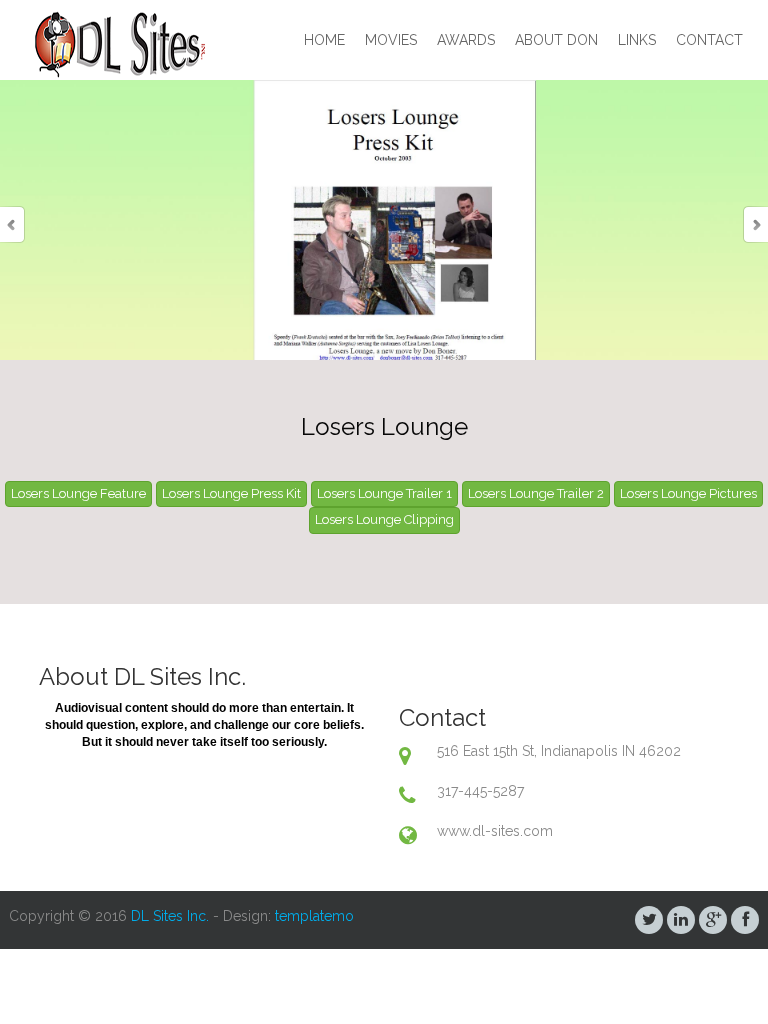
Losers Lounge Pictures (688, 493)
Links (637, 40)
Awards (466, 40)
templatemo (314, 916)
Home (324, 40)
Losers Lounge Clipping (384, 519)
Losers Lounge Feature (78, 493)
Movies (391, 40)
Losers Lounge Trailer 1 (384, 493)
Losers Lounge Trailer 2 (536, 493)
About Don (556, 40)
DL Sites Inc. (170, 916)
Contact (709, 40)
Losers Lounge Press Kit (231, 493)
